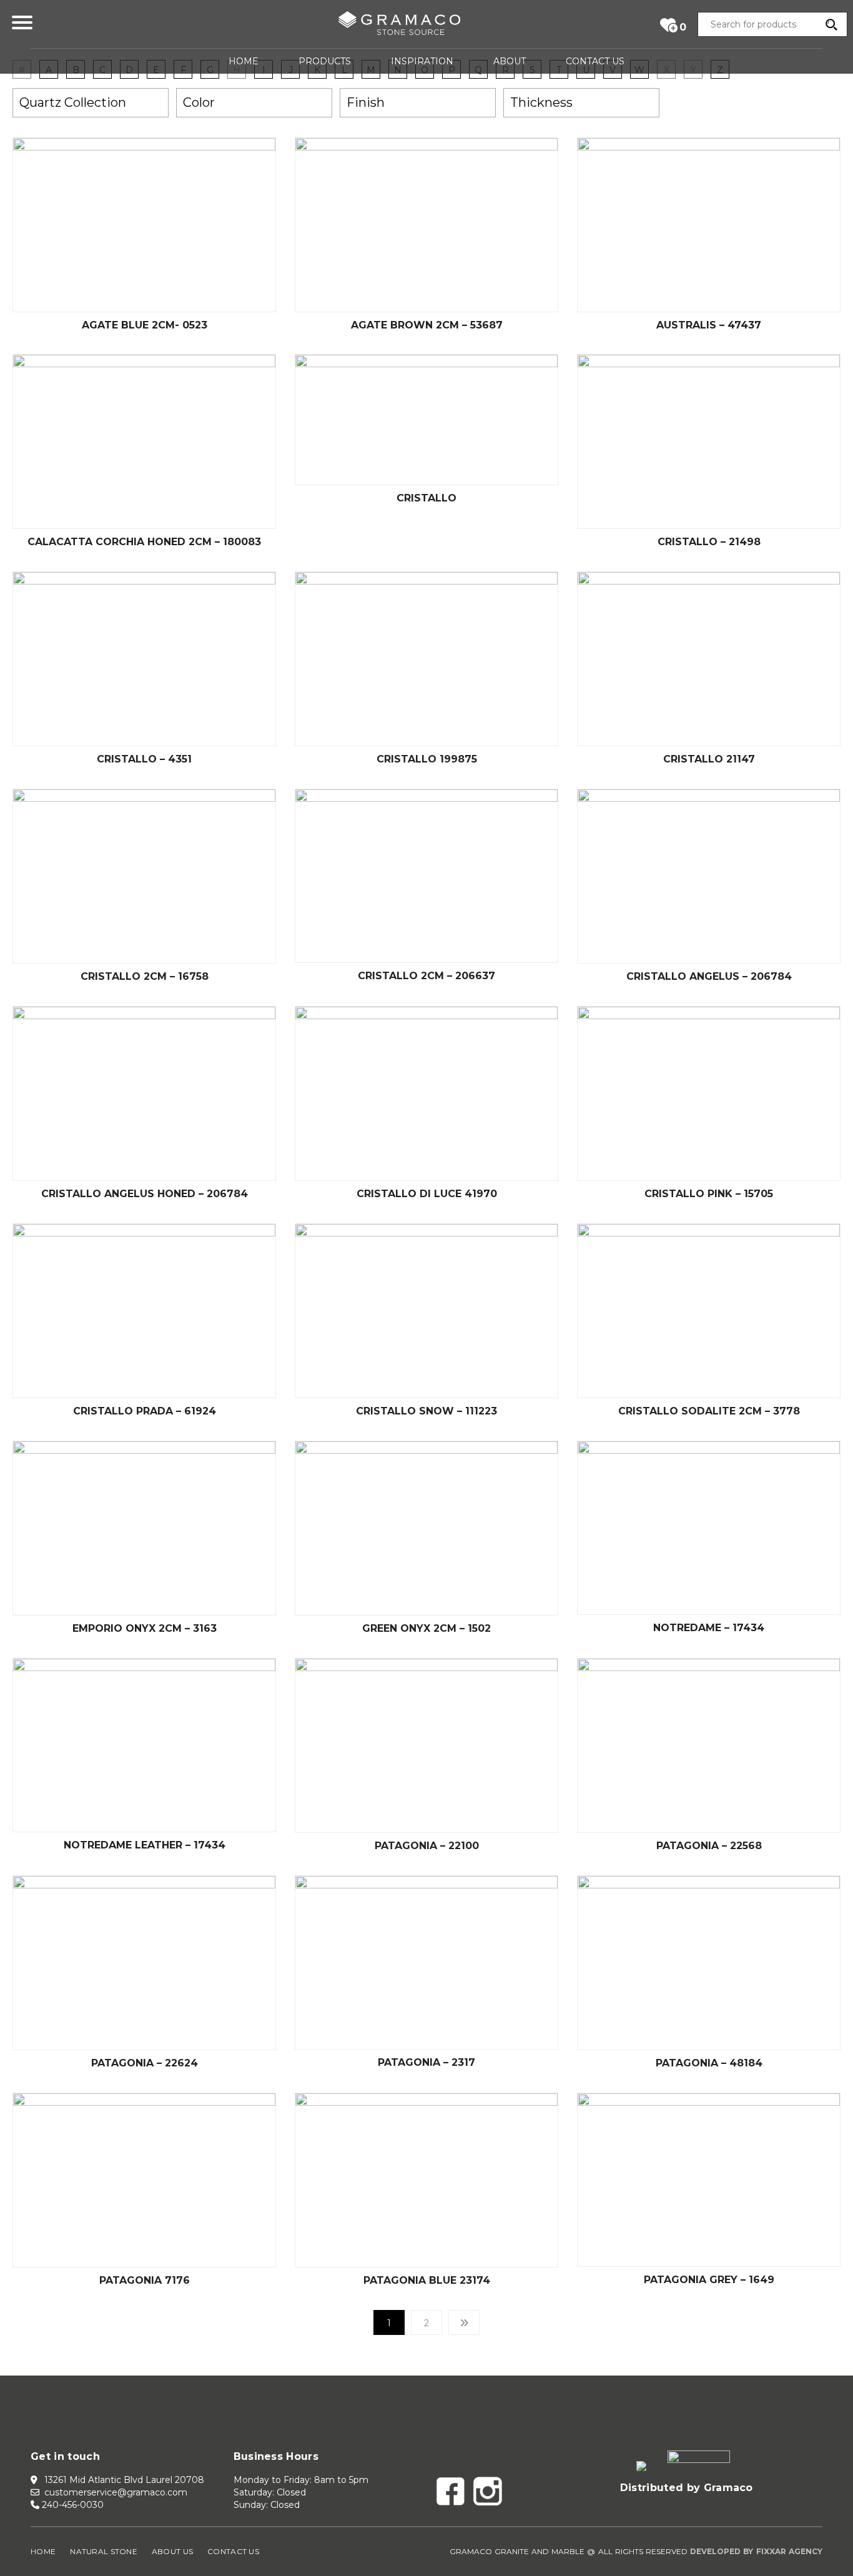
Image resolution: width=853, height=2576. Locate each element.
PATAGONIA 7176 (145, 2280)
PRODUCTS (325, 61)
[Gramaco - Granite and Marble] (399, 26)
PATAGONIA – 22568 (709, 1846)
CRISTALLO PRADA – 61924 (145, 1411)
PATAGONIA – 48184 (709, 2063)
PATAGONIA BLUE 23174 (427, 2280)
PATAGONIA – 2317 (426, 2062)
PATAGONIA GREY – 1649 (709, 2280)
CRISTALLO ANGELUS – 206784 (709, 976)
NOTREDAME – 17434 (709, 1628)
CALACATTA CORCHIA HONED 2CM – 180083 (144, 542)
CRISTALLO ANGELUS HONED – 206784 (145, 1194)
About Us (172, 2551)
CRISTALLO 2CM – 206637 (426, 976)
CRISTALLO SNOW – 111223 (426, 1411)
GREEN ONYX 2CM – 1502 (426, 1628)
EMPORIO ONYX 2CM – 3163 (145, 1628)
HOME (244, 61)
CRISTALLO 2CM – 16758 (145, 976)
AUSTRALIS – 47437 (709, 325)
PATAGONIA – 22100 (427, 1846)
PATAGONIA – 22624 (145, 2063)
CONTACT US (595, 61)
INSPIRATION (422, 61)
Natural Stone (104, 2551)
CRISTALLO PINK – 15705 (709, 1194)
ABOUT (510, 61)
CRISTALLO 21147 (709, 759)
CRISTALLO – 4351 (144, 759)
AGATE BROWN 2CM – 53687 (427, 325)
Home (43, 2551)
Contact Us (233, 2551)
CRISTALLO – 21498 (709, 542)
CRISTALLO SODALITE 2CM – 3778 (709, 1411)
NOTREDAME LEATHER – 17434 (145, 1845)
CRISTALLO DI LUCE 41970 (427, 1194)
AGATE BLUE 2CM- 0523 (145, 325)
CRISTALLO (426, 498)
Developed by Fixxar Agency (756, 2551)
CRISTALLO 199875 (427, 759)
